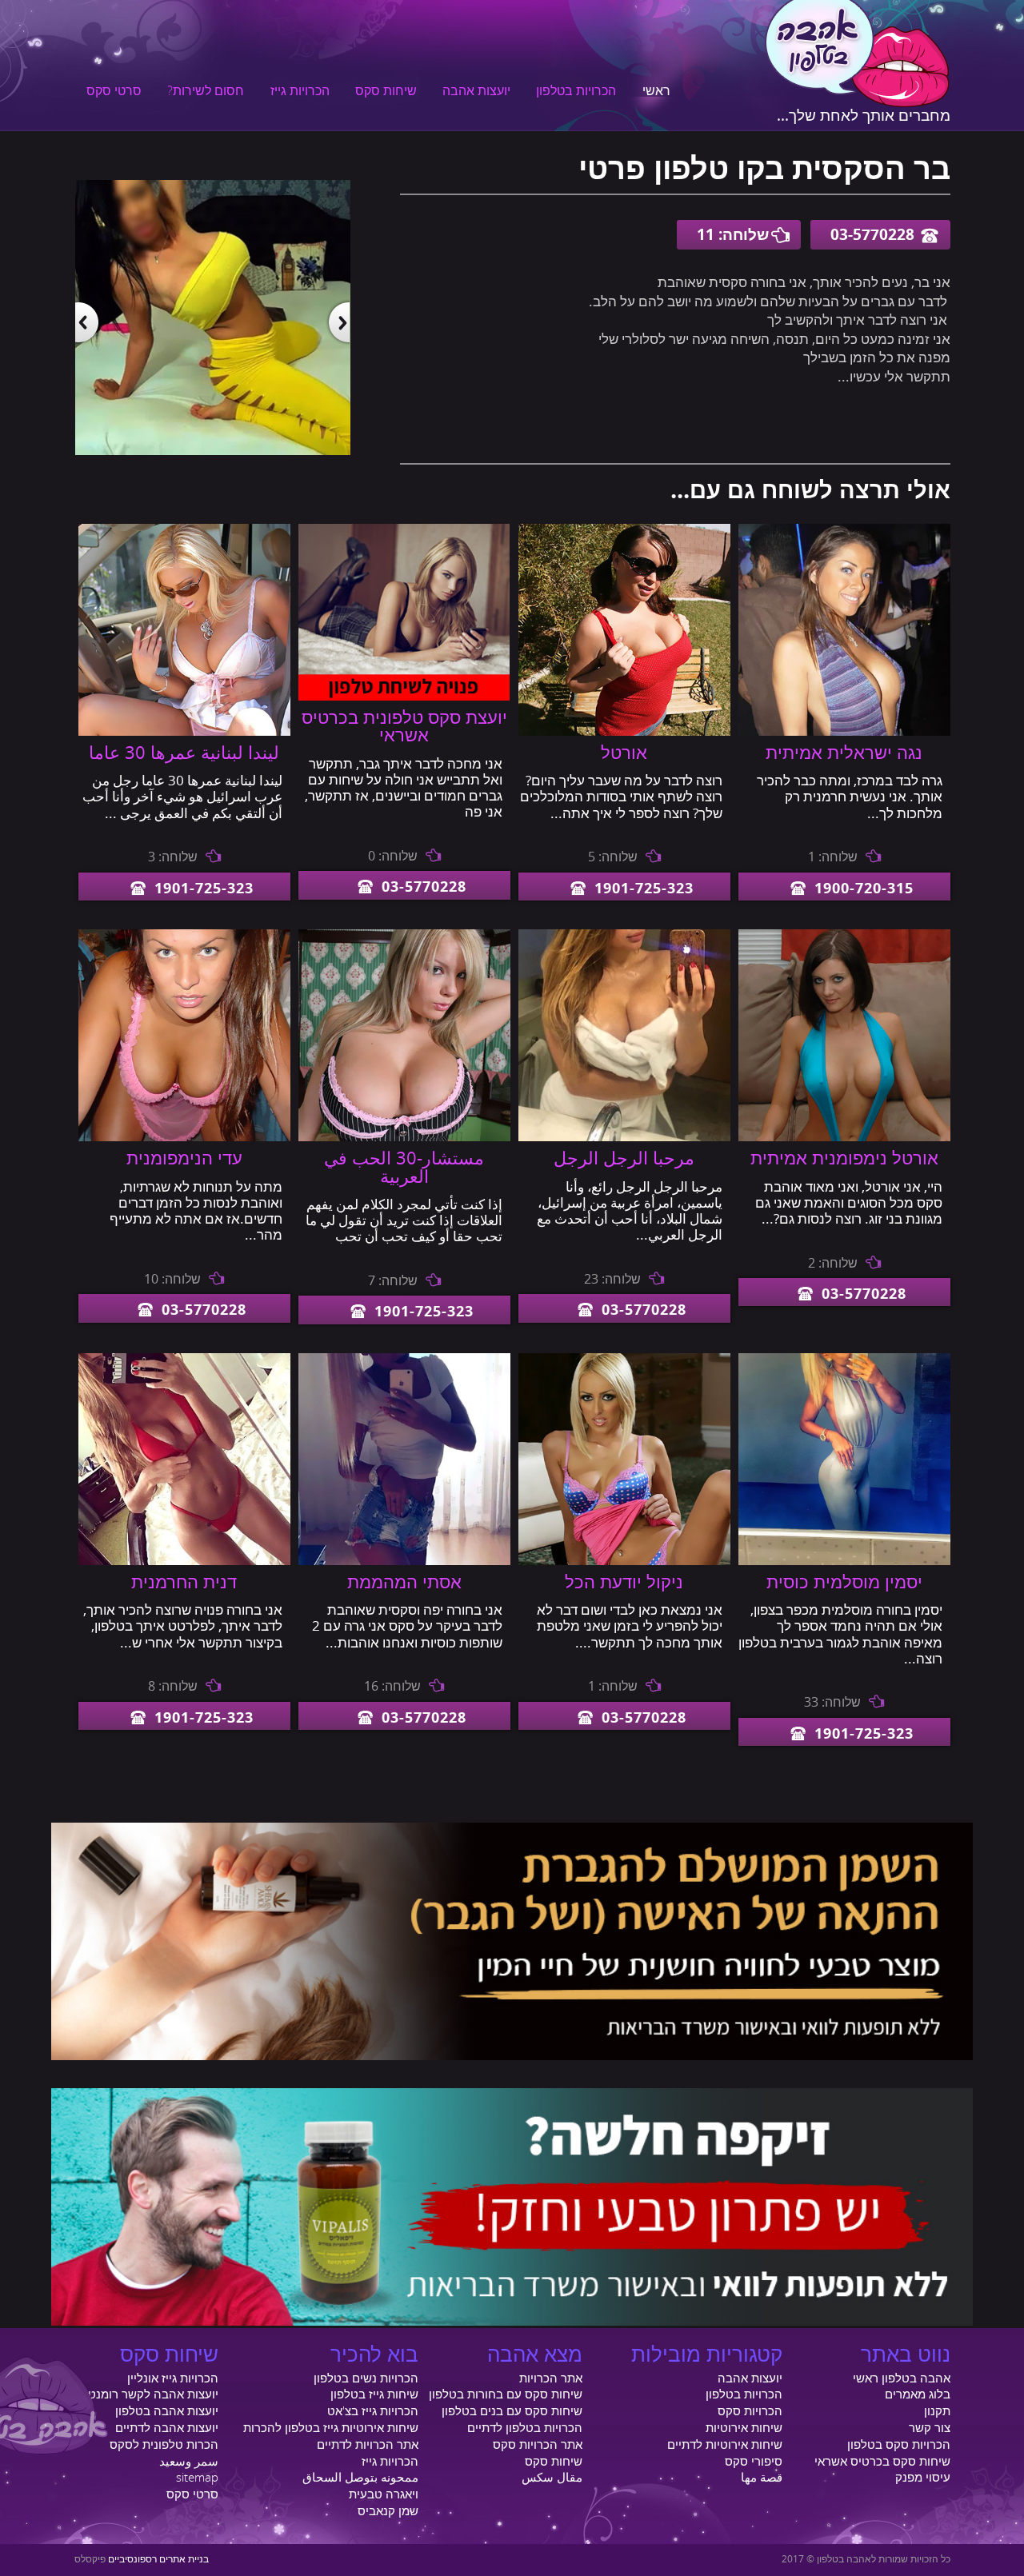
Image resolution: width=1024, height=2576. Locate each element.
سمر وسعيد (189, 2462)
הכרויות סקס (750, 2411)
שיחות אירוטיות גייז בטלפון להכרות (331, 2428)
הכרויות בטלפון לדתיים (525, 2428)
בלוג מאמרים (918, 2394)
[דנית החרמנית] (184, 1561)
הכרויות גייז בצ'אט (373, 2411)
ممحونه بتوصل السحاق (360, 2478)
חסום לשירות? (206, 91)
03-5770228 (872, 235)
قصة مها (762, 2478)
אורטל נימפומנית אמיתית (844, 1159)
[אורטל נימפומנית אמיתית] (844, 1137)
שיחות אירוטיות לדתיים (725, 2445)
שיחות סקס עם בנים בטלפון (512, 2411)
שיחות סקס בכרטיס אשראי (882, 2462)
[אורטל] (624, 732)
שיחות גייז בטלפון (374, 2394)
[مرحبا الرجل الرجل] (624, 1137)
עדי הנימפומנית (184, 1159)
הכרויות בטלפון (576, 91)
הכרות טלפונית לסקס (164, 2445)
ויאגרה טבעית (384, 2494)
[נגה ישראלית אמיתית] (844, 732)
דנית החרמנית (184, 1583)
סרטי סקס (114, 91)
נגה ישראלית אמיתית (844, 753)
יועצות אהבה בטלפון (167, 2411)
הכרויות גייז (300, 91)
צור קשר (930, 2428)
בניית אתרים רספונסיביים (158, 2560)
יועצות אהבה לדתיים (167, 2428)
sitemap (197, 2478)
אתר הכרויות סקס (538, 2445)
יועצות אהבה (476, 91)
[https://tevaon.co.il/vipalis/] (512, 2322)
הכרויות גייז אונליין (173, 2378)
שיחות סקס (386, 91)
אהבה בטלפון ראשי (902, 2378)
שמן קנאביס (388, 2511)
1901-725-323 (644, 889)
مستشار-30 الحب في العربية (404, 1168)
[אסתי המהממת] (404, 1561)
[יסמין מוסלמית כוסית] (844, 1561)
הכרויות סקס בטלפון (899, 2445)
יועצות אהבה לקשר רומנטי (152, 2394)
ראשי (656, 91)
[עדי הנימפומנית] (184, 1137)
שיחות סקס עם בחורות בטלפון (506, 2394)
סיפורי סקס (754, 2462)
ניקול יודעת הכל (624, 1583)
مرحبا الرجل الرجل (624, 1159)
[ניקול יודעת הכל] (624, 1561)
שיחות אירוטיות (744, 2428)
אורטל (624, 753)
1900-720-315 (864, 889)
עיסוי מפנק (923, 2478)
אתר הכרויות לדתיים (368, 2445)
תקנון (937, 2411)
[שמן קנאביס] (512, 2056)
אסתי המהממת (404, 1583)
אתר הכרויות (551, 2378)
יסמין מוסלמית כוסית (844, 1583)
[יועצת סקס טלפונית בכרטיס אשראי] (404, 697)
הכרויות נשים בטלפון (366, 2378)
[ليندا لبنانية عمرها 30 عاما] (184, 732)
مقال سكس (552, 2478)
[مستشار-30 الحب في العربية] (404, 1137)
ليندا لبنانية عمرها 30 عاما (184, 753)
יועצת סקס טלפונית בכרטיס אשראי (404, 727)
